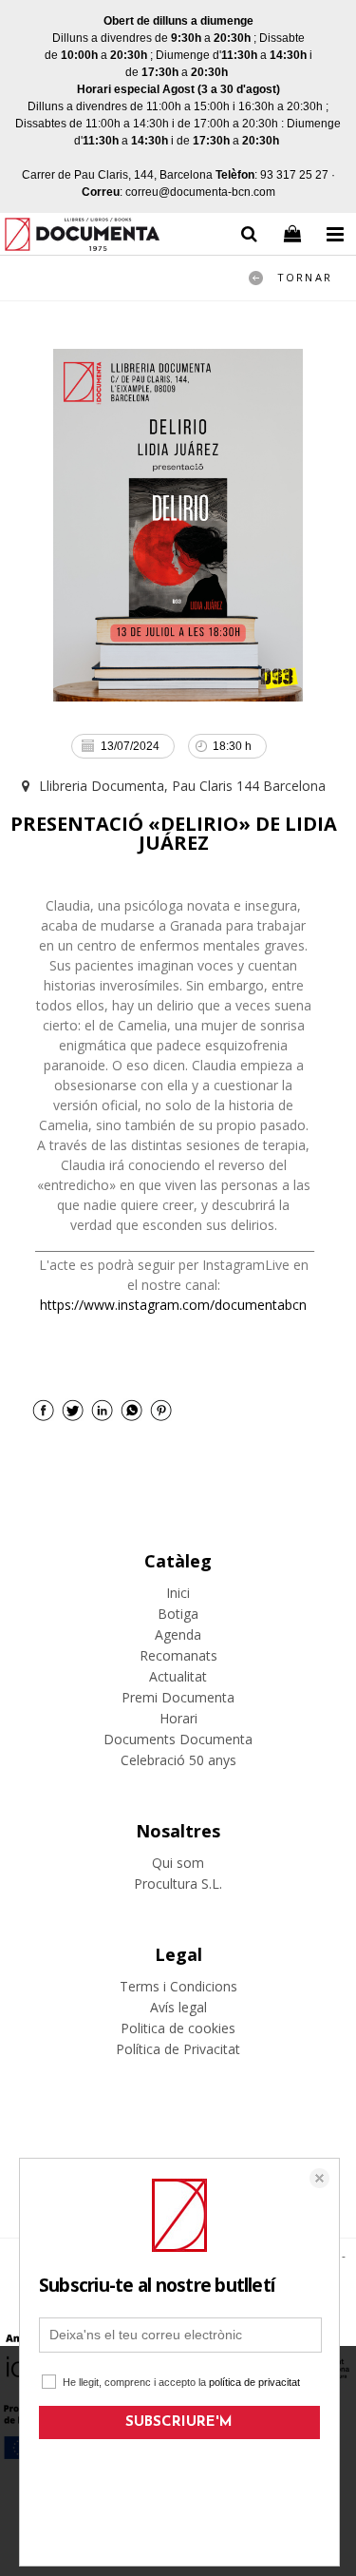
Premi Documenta (178, 1697)
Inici (178, 1593)
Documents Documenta (178, 1739)
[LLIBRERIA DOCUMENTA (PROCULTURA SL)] (82, 237)
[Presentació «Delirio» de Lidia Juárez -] (178, 525)
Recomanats (178, 1655)
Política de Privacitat (178, 2049)
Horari (178, 1718)
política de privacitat (254, 2382)
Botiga (178, 1614)
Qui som (178, 1863)
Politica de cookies (178, 2028)
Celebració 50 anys (178, 1760)
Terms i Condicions (178, 1986)
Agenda (178, 1634)
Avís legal (178, 2007)
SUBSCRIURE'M (179, 2422)
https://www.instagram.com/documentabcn (173, 1305)
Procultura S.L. (178, 1884)
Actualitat (178, 1676)
